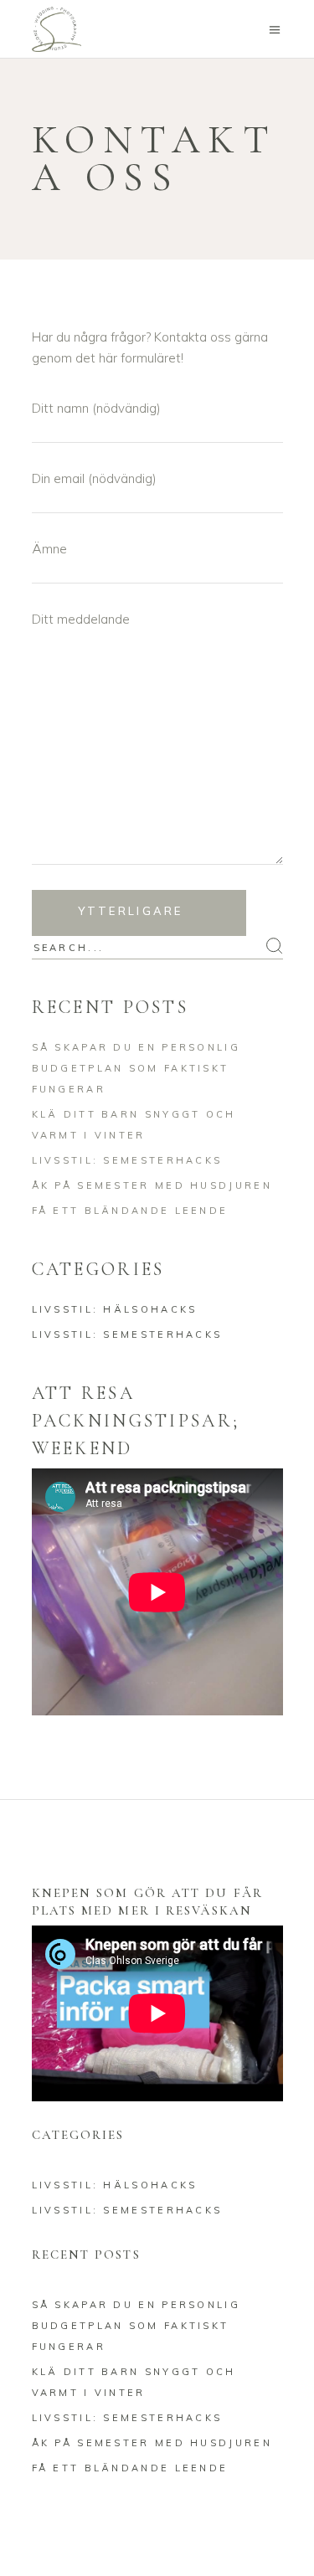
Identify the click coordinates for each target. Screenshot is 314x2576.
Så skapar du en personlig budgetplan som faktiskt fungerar (136, 1068)
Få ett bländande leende (130, 1211)
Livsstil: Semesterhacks (127, 1160)
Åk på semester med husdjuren (152, 1185)
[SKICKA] (139, 913)
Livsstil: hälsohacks (115, 1309)
